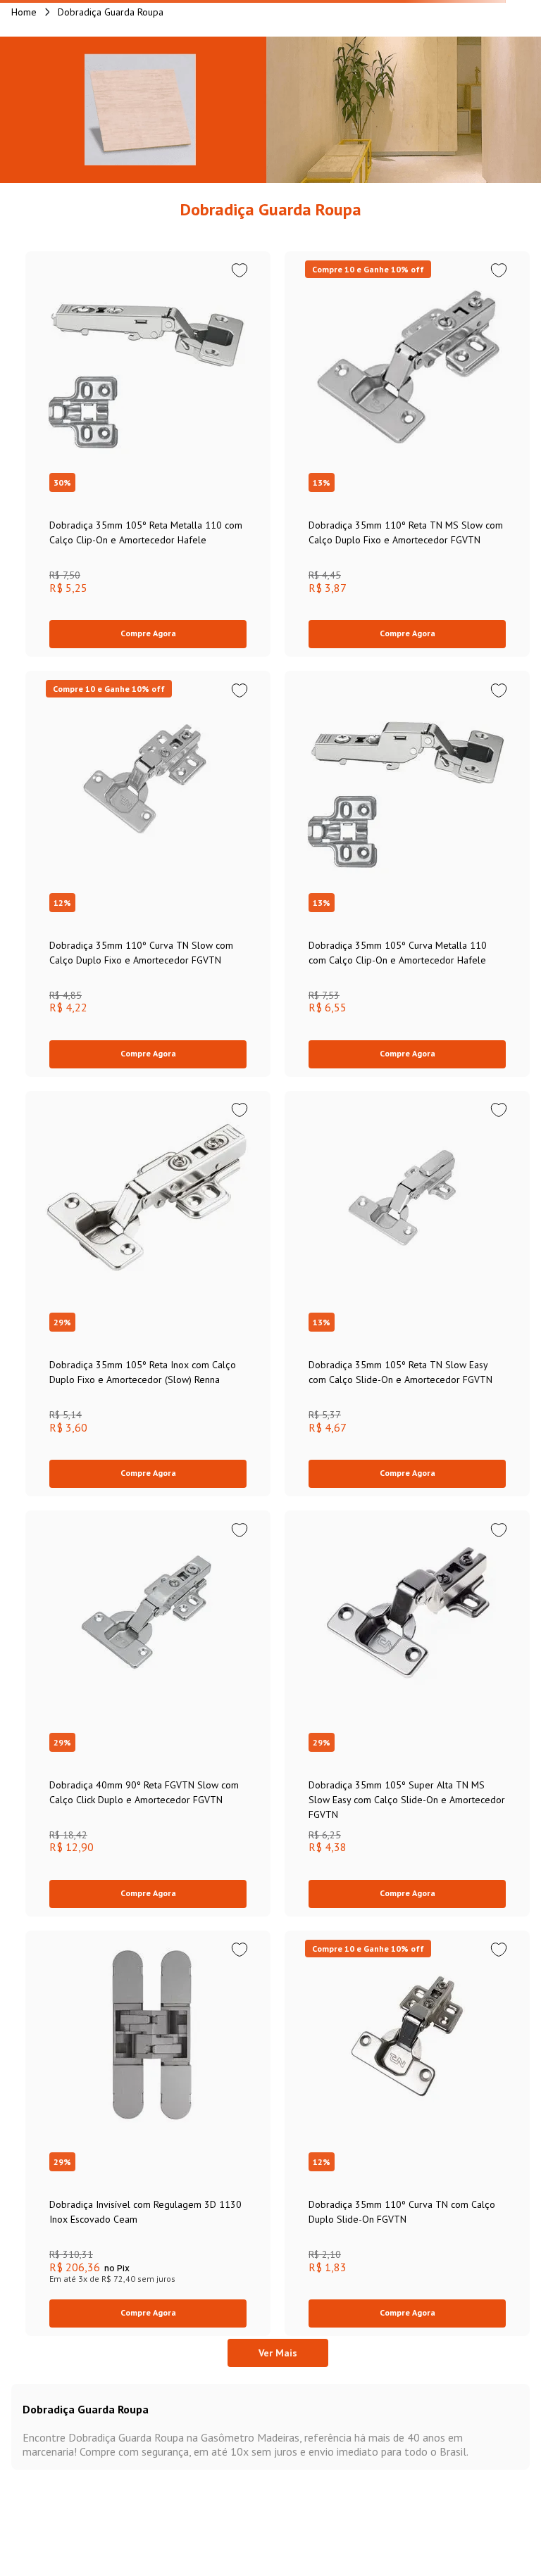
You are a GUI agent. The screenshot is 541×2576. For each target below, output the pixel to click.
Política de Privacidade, (80, 2527)
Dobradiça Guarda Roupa (111, 132)
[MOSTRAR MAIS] (278, 2016)
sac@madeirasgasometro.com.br (109, 2410)
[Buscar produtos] (452, 87)
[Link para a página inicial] (24, 132)
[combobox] (271, 87)
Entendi (271, 2554)
